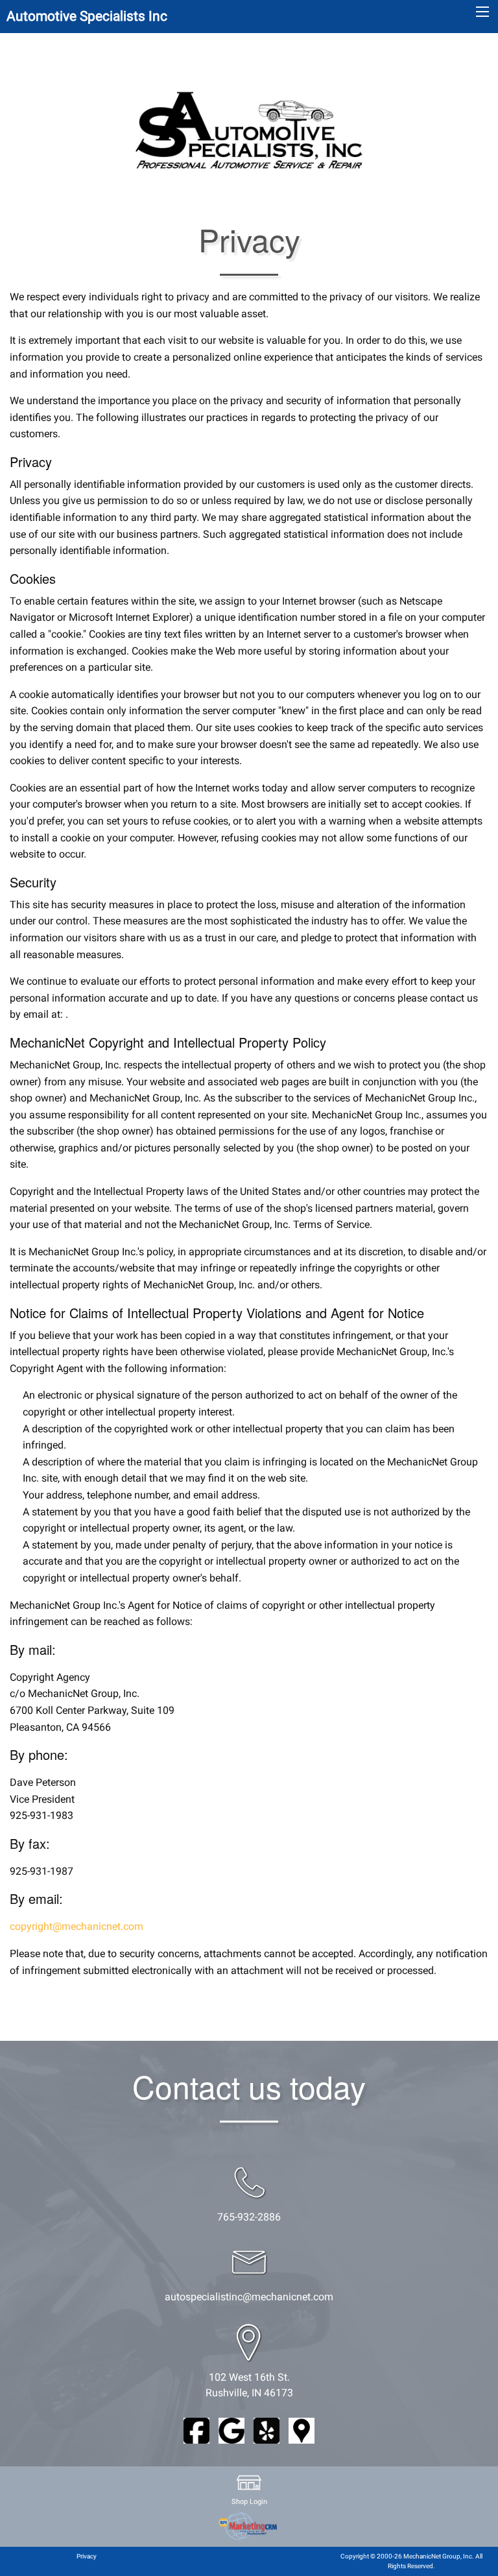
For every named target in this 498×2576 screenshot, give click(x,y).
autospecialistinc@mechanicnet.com (249, 2297)
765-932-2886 (249, 2217)
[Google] (231, 2430)
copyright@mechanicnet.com (77, 1926)
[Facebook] (196, 2430)
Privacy (87, 2556)
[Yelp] (267, 2430)
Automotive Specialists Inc (87, 16)
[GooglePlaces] (302, 2430)
